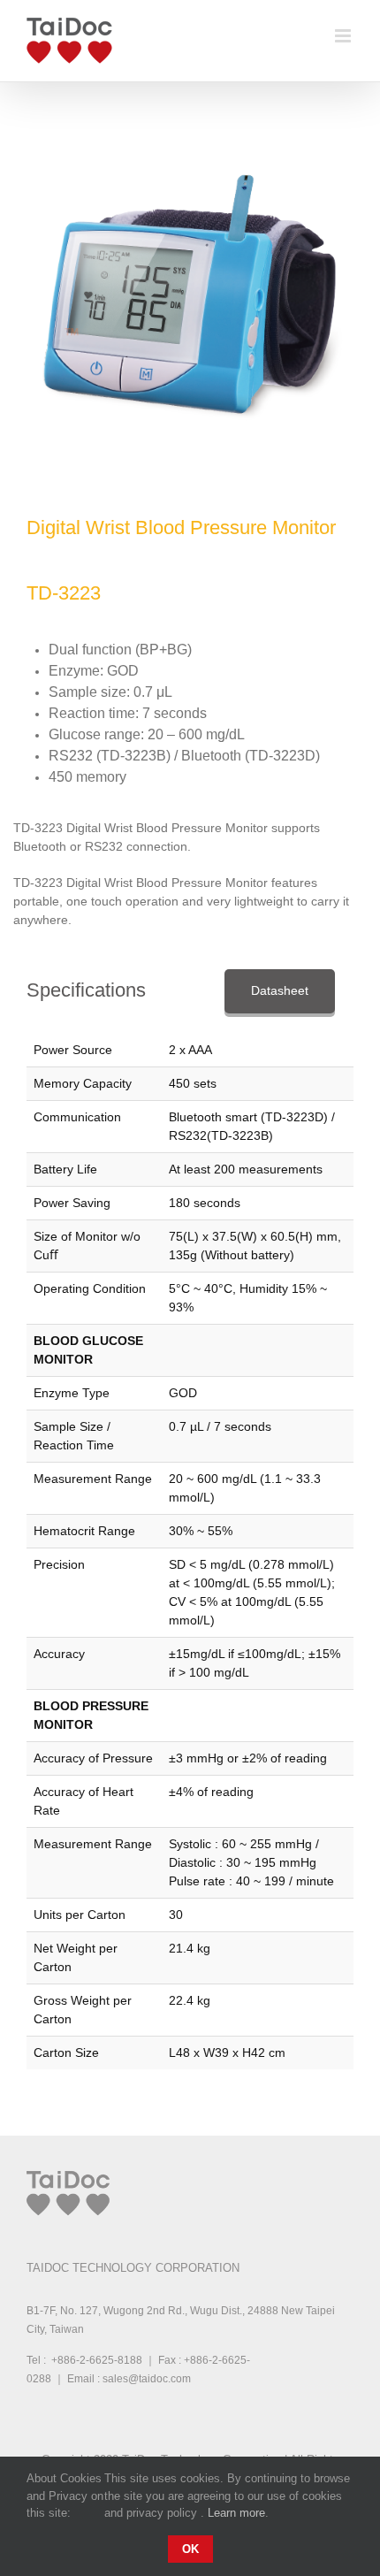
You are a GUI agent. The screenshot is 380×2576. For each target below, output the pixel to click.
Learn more (236, 2513)
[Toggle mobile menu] (344, 36)
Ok (190, 2549)
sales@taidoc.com (147, 2379)
